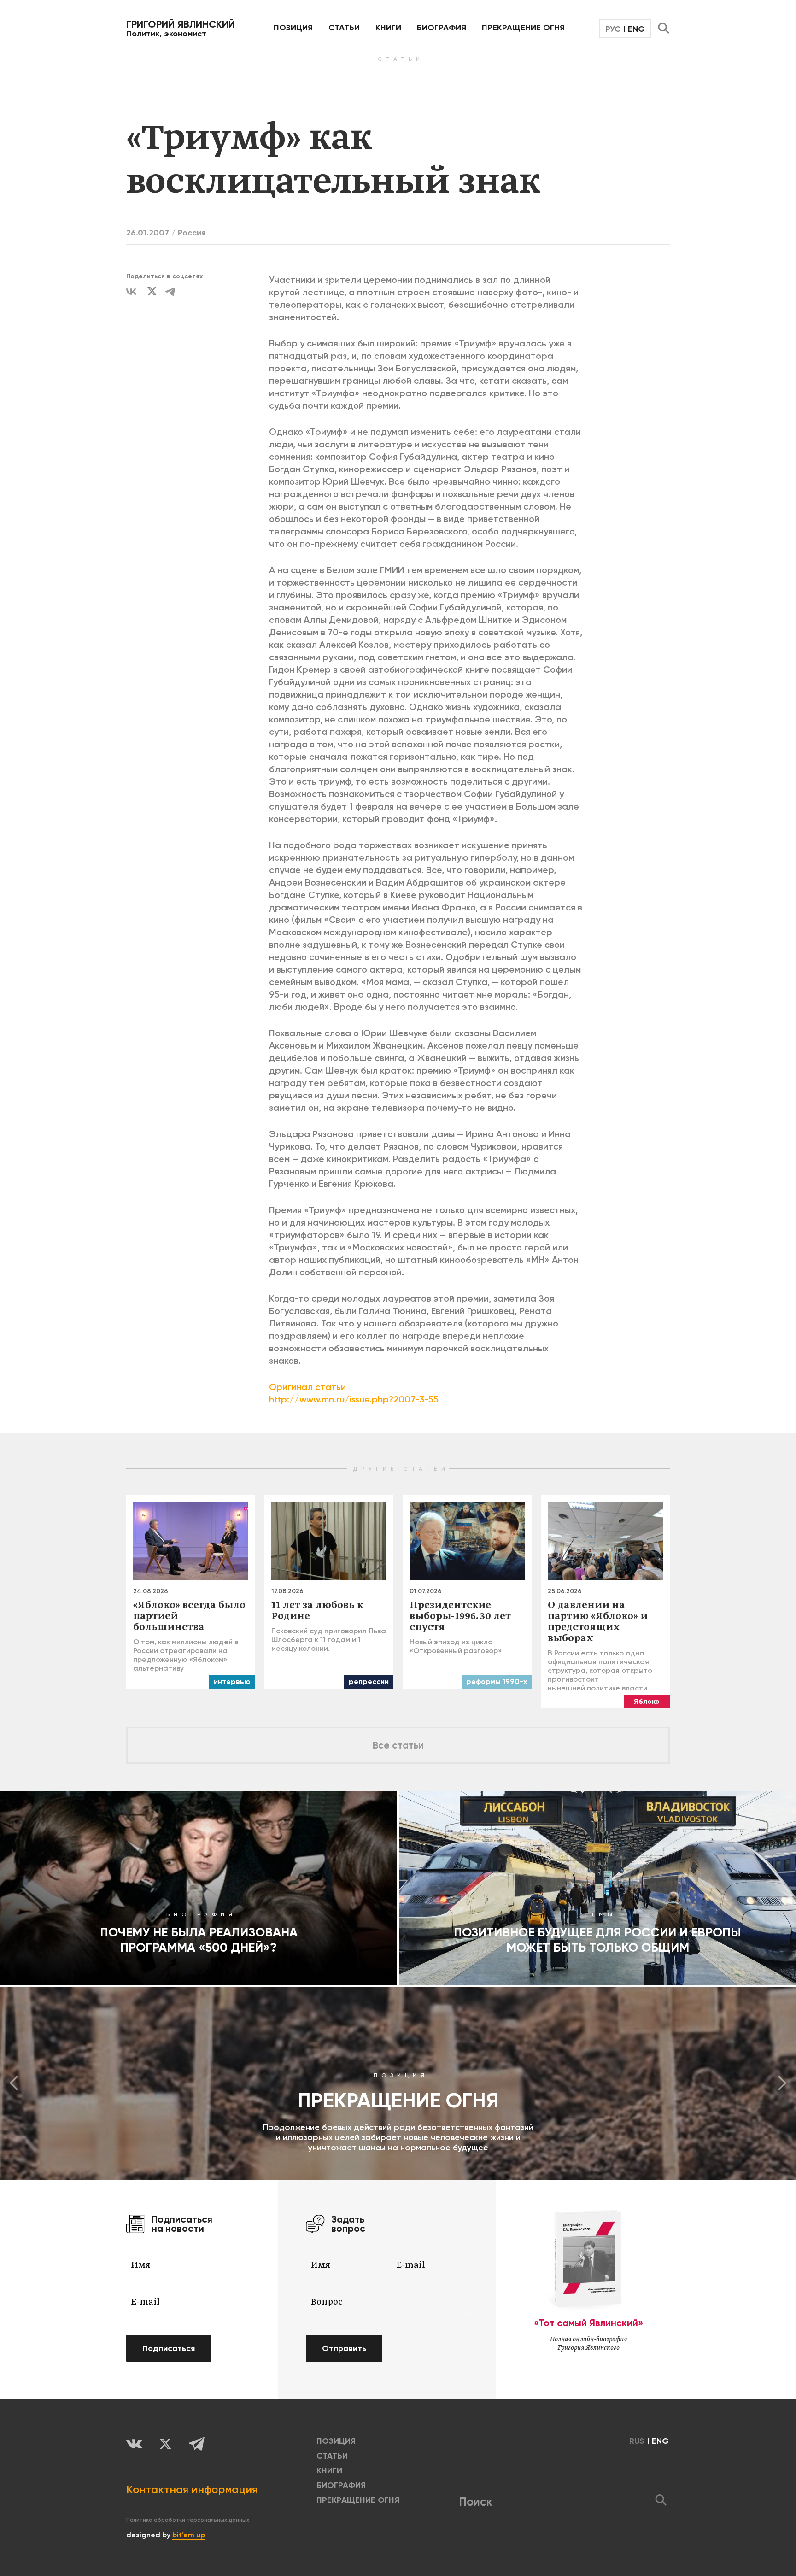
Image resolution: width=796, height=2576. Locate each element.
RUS (637, 2441)
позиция (293, 28)
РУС (613, 29)
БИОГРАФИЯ (442, 28)
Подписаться (169, 2348)
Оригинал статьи (307, 1387)
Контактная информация (192, 2489)
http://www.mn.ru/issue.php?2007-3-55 (354, 1399)
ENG (636, 29)
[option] (398, 2083)
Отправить (344, 2348)
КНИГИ (388, 28)
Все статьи (398, 1745)
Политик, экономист (181, 29)
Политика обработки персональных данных (188, 2520)
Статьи (344, 28)
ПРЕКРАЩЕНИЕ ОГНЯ (523, 28)
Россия (192, 233)
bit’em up (189, 2535)
